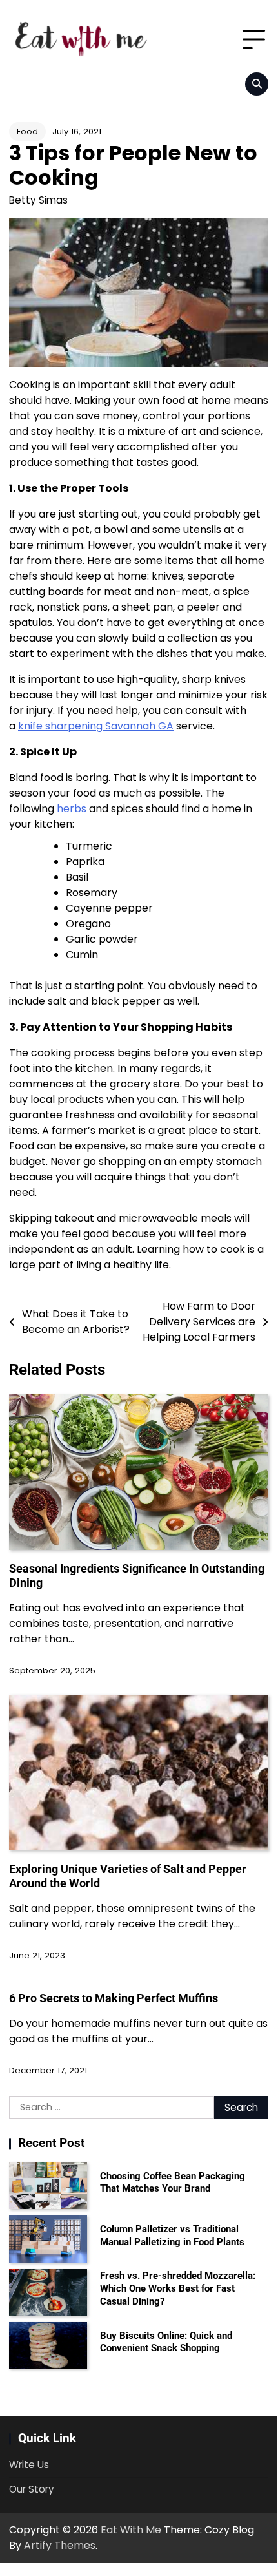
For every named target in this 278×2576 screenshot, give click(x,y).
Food (27, 131)
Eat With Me (131, 2530)
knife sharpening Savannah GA (96, 726)
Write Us (29, 2465)
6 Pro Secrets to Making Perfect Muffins (114, 1998)
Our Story (32, 2489)
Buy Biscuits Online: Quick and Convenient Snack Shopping (166, 2342)
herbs (72, 809)
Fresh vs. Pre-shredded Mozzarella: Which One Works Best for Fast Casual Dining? (178, 2288)
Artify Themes (60, 2545)
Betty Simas (38, 200)
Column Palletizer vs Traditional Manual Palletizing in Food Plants (172, 2236)
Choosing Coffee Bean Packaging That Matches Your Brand (173, 2183)
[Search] (257, 84)
